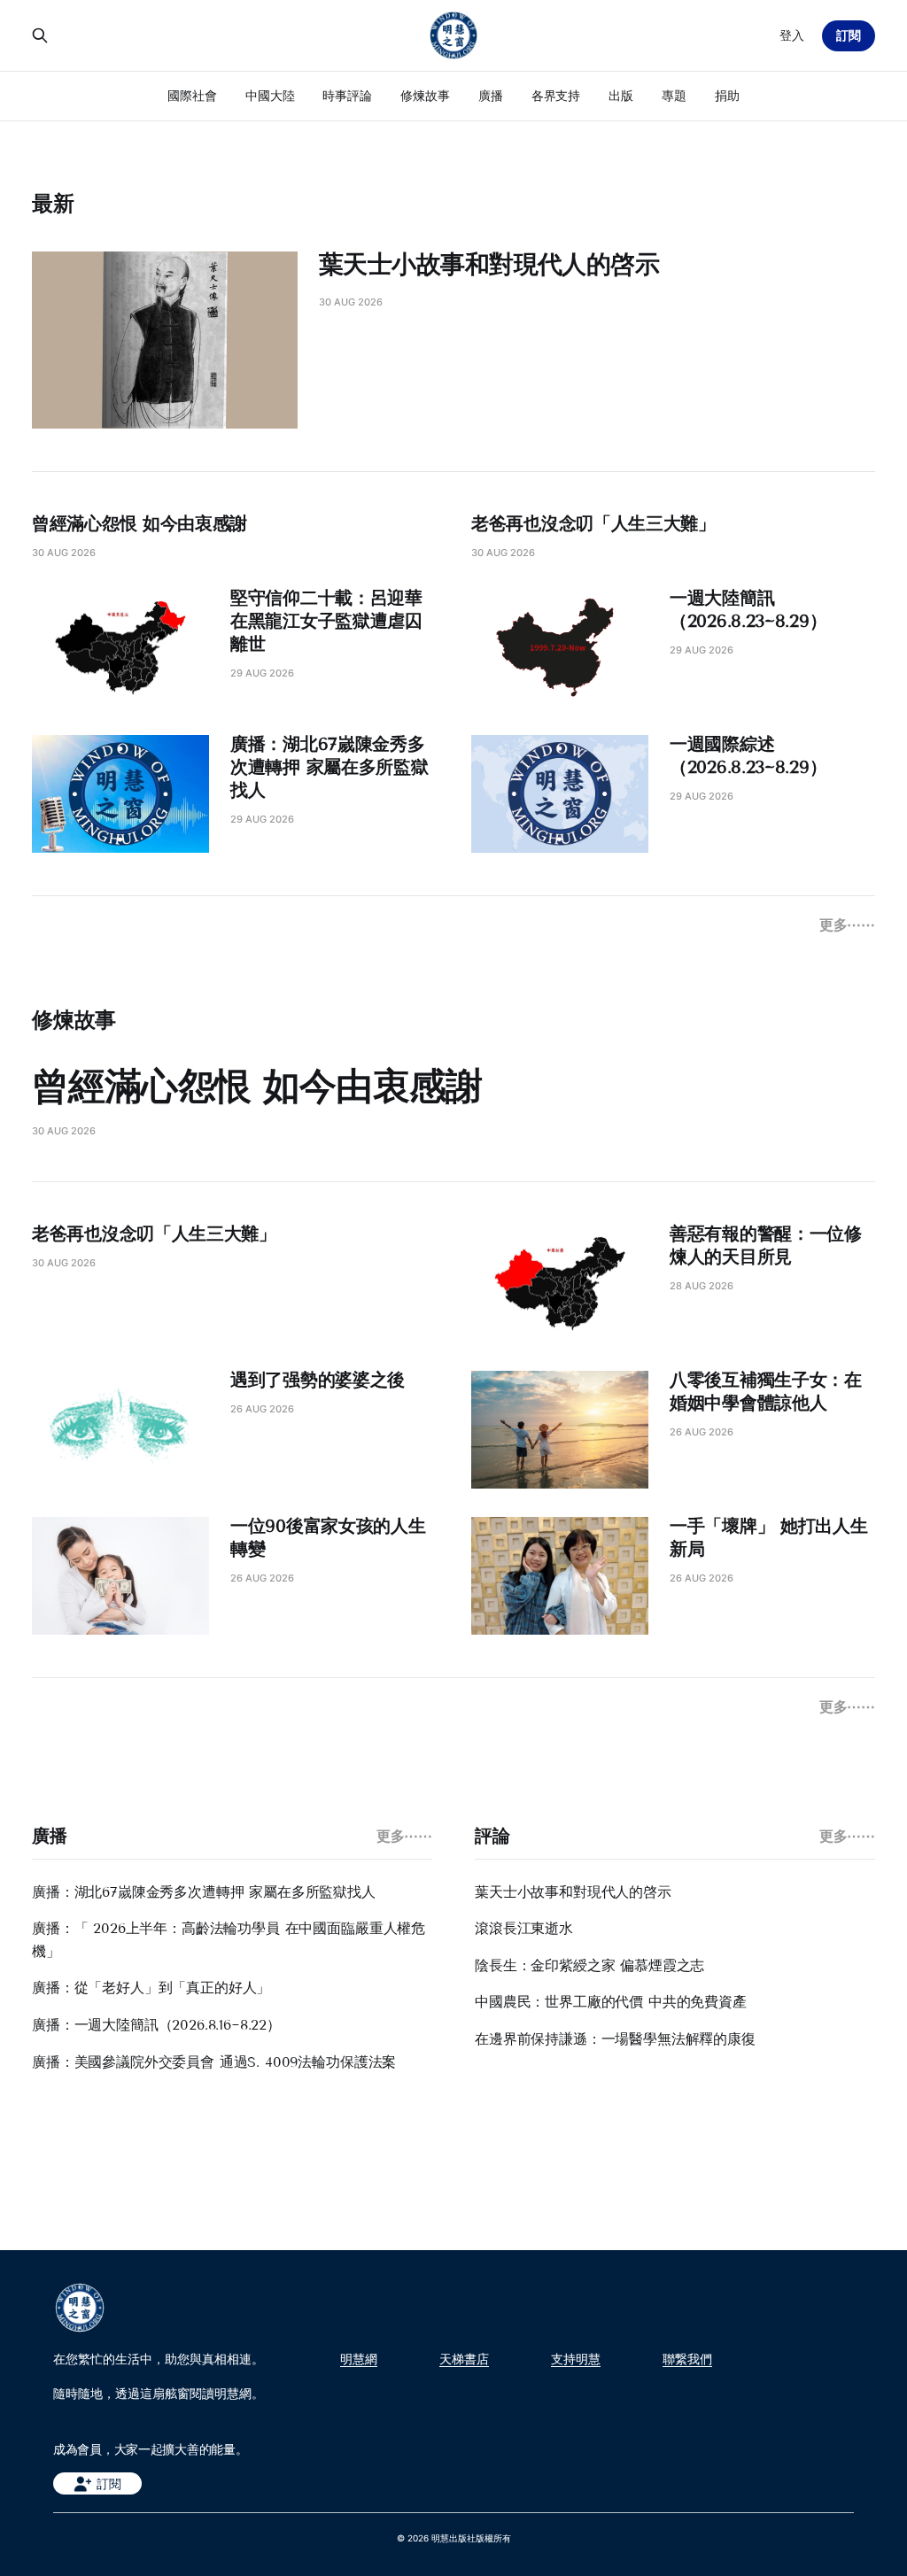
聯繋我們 (687, 2359)
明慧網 (359, 2359)
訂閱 (849, 35)
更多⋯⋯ (847, 924)
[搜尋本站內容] (40, 35)
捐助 (727, 95)
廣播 (491, 95)
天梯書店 (464, 2359)
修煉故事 (425, 95)
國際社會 (192, 95)
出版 (621, 95)
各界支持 (556, 95)
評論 (492, 1836)
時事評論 (347, 95)
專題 (674, 95)
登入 (792, 35)
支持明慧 (576, 2359)
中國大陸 (270, 95)
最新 (53, 203)
